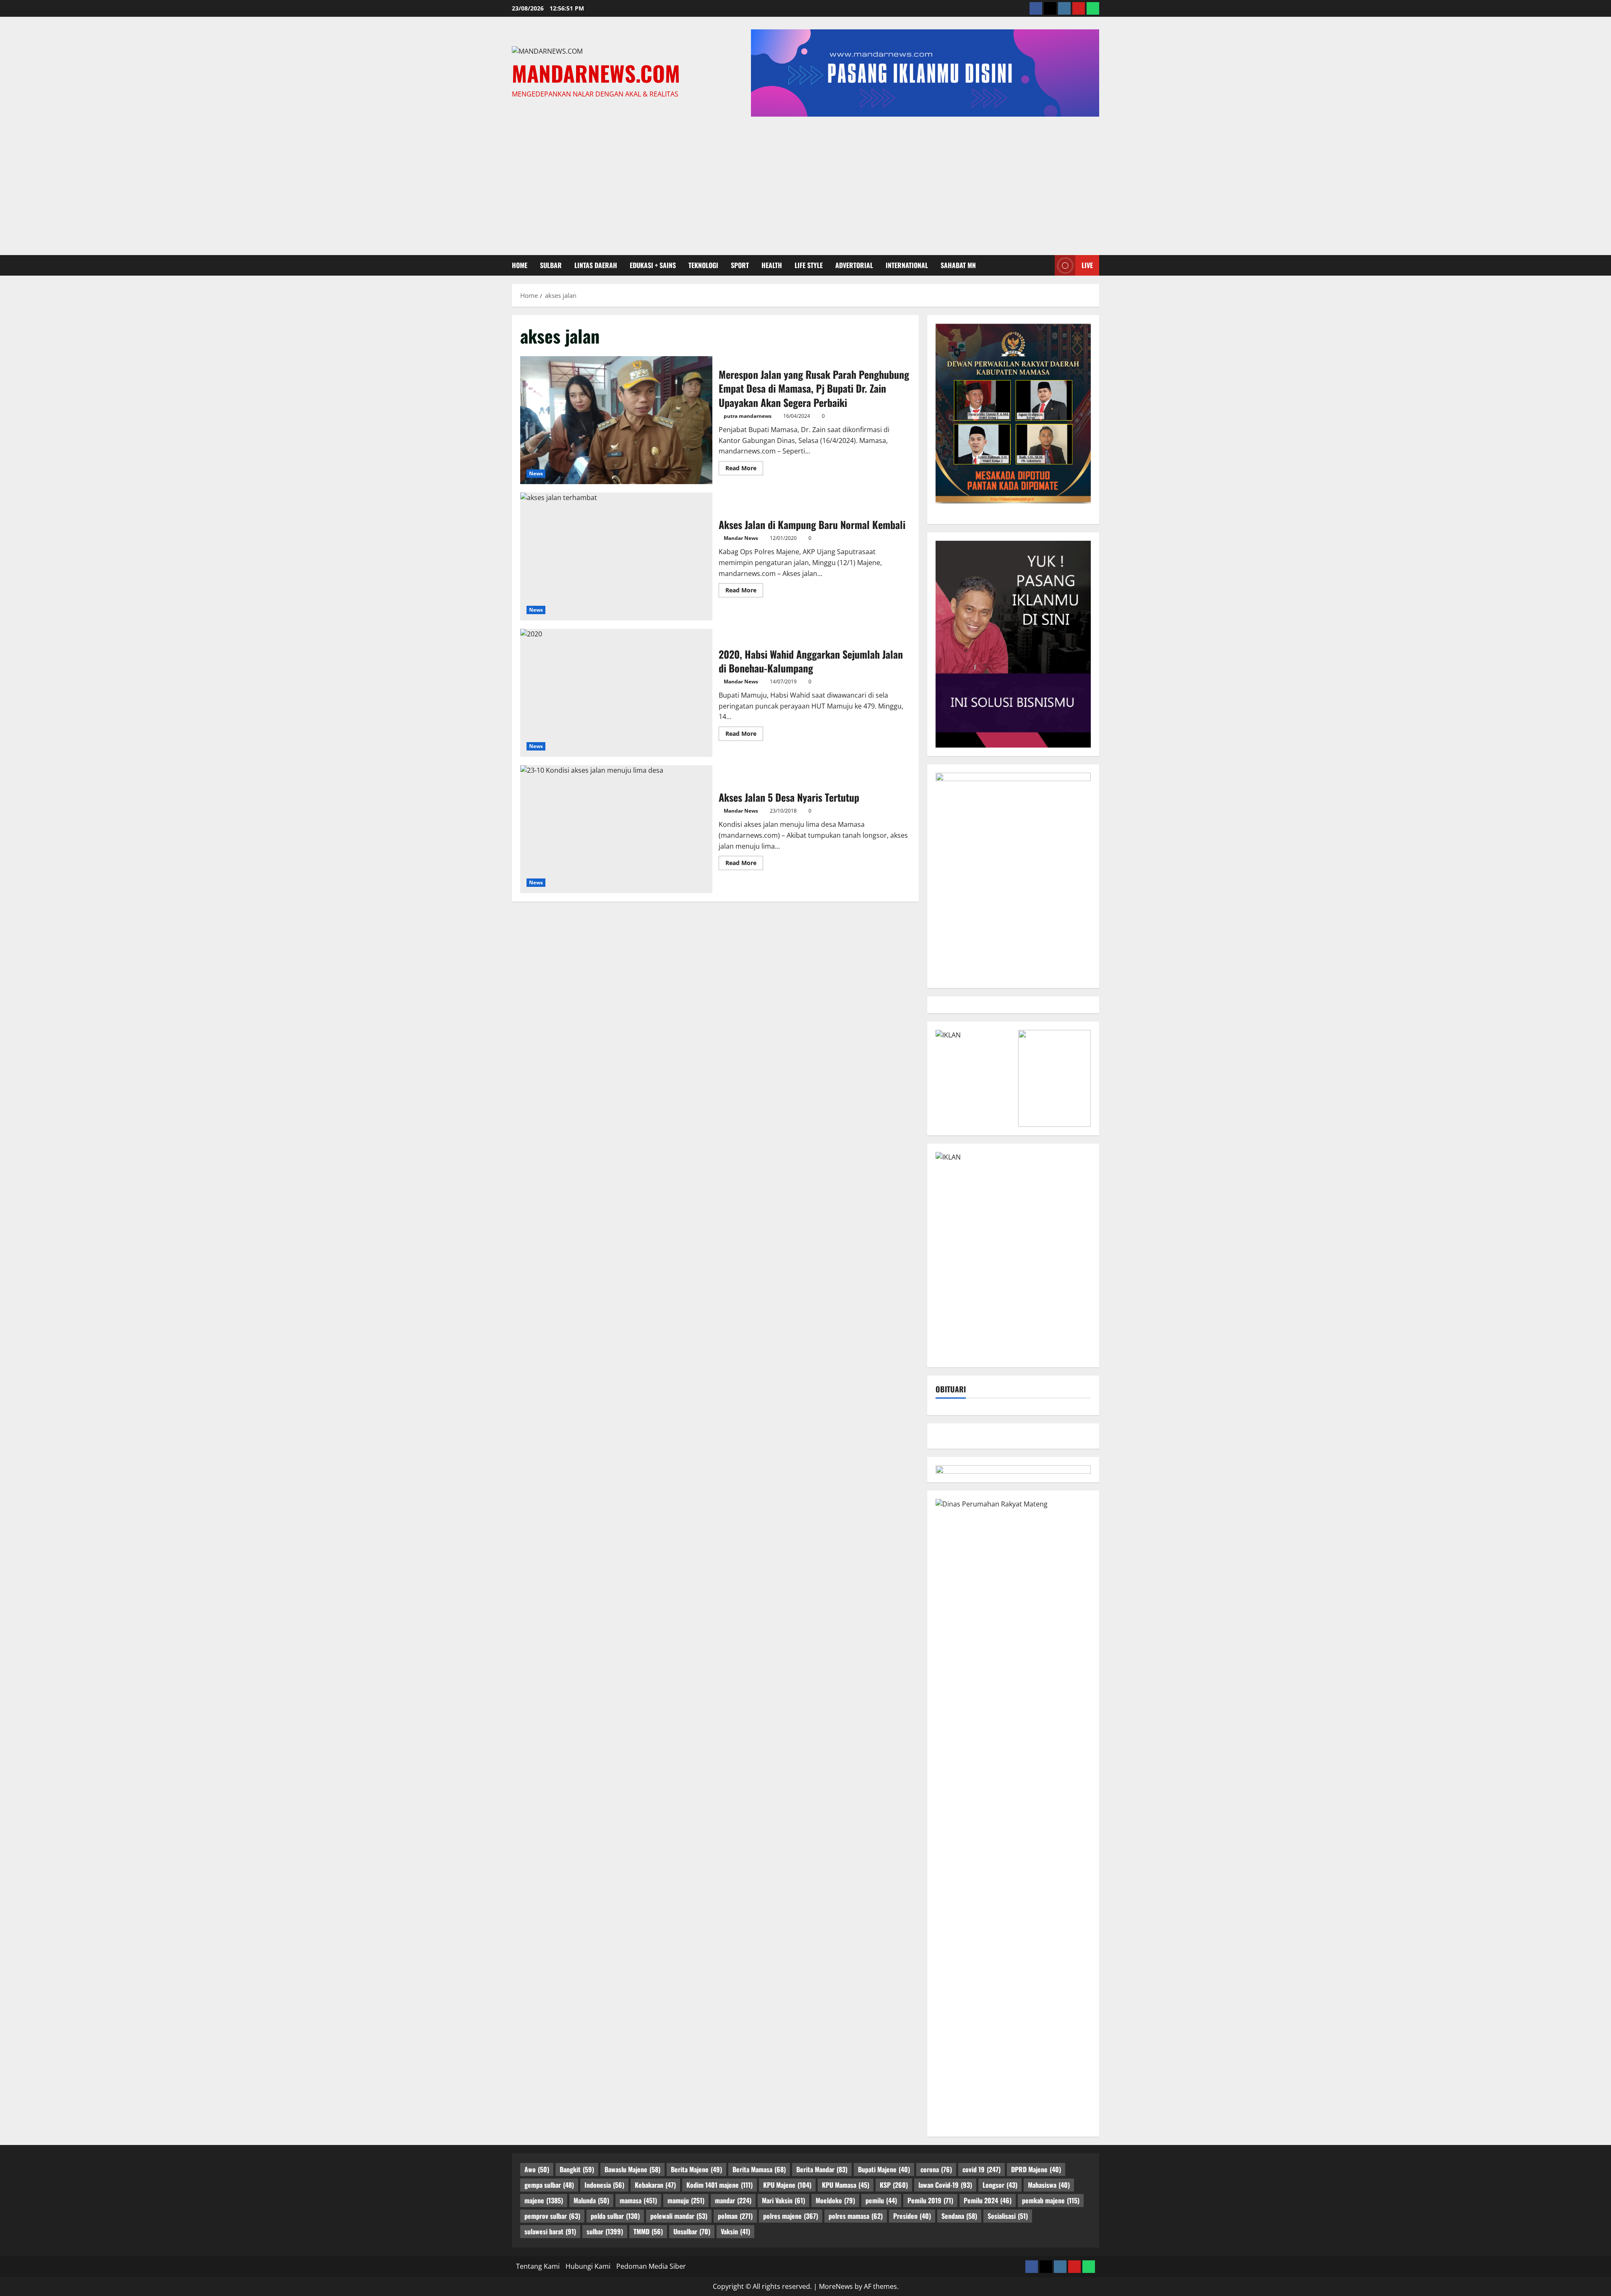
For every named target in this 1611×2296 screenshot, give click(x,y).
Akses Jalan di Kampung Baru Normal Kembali (616, 556)
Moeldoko (835, 2200)
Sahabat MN (958, 265)
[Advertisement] (805, 184)
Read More (744, 469)
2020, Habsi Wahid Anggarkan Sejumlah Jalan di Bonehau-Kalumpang (616, 693)
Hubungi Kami (588, 2266)
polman (735, 2216)
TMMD (648, 2231)
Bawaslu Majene (632, 2169)
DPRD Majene (1036, 2169)
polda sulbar (615, 2216)
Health (772, 265)
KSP (894, 2185)
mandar (733, 2200)
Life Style (809, 265)
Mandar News (741, 538)
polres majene (791, 2216)
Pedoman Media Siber (651, 2266)
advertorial (854, 265)
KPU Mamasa (846, 2185)
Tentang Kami (538, 2266)
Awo (537, 2169)
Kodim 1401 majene (719, 2185)
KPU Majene (787, 2185)
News (536, 473)
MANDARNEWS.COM (596, 73)
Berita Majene (696, 2169)
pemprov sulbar (552, 2216)
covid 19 (981, 2169)
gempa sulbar (549, 2185)
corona (936, 2169)
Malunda (591, 2200)
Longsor (1000, 2185)
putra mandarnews (748, 416)
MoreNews (836, 2286)
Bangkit (577, 2169)
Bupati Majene (884, 2169)
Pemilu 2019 (930, 2200)
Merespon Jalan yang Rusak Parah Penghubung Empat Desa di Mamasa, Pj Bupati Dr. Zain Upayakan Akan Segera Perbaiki (616, 420)
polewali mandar (679, 2216)
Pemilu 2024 (988, 2200)
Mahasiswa (1049, 2185)
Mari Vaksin (783, 2200)
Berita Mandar (822, 2169)
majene (544, 2200)
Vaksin (735, 2231)
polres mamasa (856, 2216)
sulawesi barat (550, 2231)
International (907, 265)
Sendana (959, 2216)
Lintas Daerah (596, 265)
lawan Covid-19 (945, 2185)
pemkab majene (1051, 2200)
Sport (740, 265)
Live (1087, 265)
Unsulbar (692, 2231)
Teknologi (703, 265)
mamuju (686, 2200)
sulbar (551, 265)
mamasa (638, 2200)
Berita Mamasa (759, 2169)
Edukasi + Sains (653, 265)
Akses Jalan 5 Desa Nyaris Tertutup (616, 829)
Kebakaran (655, 2185)
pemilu (881, 2200)
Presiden (912, 2216)
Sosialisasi (1008, 2216)
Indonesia (604, 2185)
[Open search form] (1046, 265)
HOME (520, 265)
